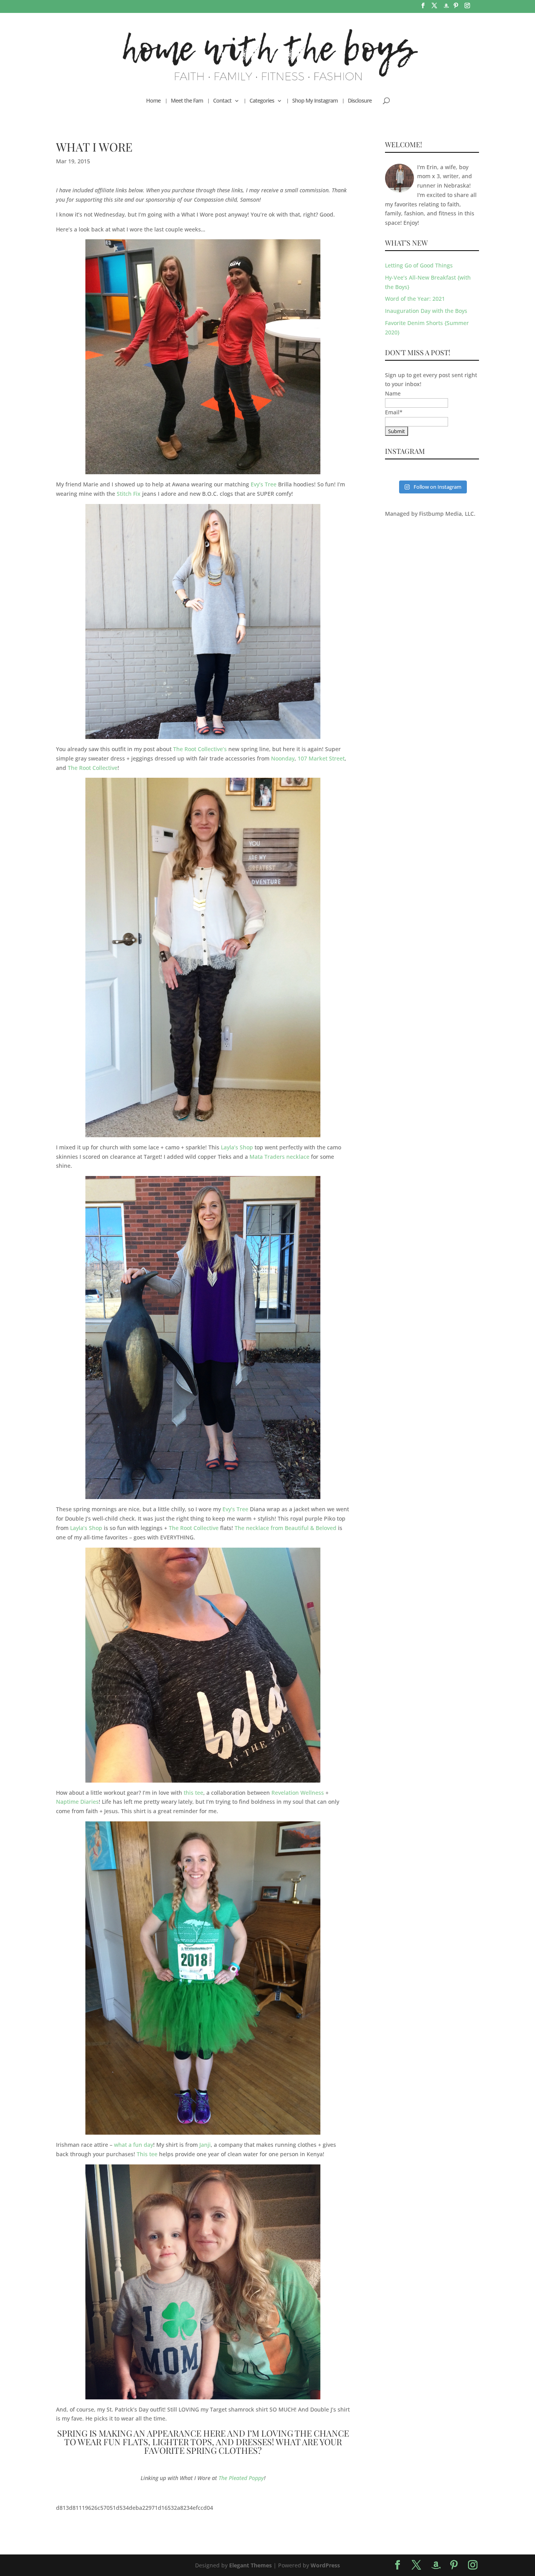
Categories (262, 101)
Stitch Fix (129, 494)
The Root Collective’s (200, 749)
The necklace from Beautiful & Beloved (286, 1528)
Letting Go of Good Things (419, 265)
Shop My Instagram (315, 101)
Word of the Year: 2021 (415, 299)
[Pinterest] (456, 8)
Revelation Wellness (298, 1793)
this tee (193, 1793)
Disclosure (360, 101)
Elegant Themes (250, 2565)
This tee (147, 2154)
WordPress (325, 2565)
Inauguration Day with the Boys (426, 311)
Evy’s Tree (264, 484)
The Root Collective (93, 768)
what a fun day (134, 2145)
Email (394, 412)
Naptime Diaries (77, 1802)
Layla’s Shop (237, 1147)
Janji (205, 2145)
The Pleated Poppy (241, 2478)
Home (153, 101)
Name (393, 393)
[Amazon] (446, 8)
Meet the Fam (187, 101)
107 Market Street (321, 758)
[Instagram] (467, 8)
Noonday (283, 758)
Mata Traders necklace (279, 1157)
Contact (222, 101)
